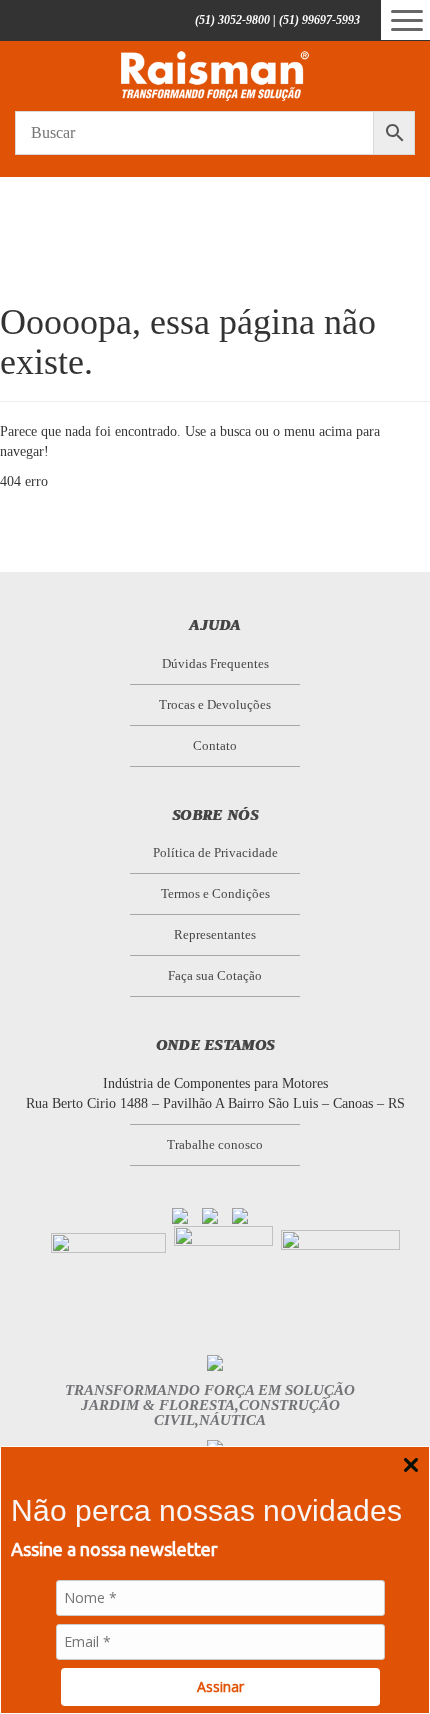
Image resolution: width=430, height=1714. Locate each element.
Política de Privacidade (215, 852)
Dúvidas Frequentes (215, 663)
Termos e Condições (215, 893)
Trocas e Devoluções (215, 704)
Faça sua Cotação (215, 975)
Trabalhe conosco (215, 1144)
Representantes (215, 934)
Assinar (220, 1686)
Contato (215, 745)
